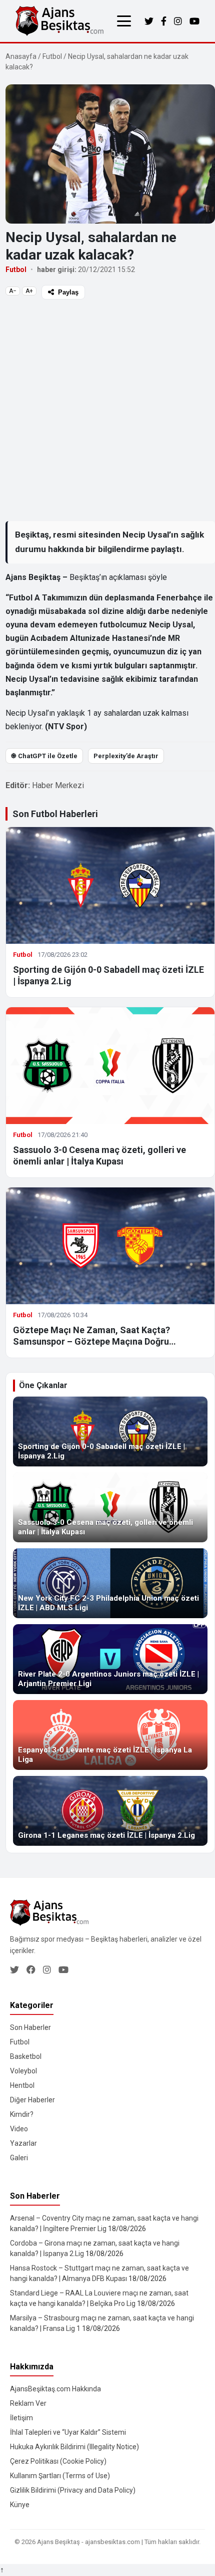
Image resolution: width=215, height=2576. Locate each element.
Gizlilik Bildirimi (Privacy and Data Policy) (73, 2490)
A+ (29, 291)
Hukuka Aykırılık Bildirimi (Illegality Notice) (74, 2447)
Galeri (19, 2158)
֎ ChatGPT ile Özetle (44, 756)
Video (19, 2129)
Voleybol (23, 2071)
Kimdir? (22, 2114)
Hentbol (22, 2085)
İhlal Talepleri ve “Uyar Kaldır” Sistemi (68, 2432)
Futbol (52, 56)
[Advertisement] (107, 410)
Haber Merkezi (58, 785)
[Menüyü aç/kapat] (124, 21)
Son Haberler (30, 2027)
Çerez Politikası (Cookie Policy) (58, 2461)
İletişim (21, 2418)
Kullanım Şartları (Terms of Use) (60, 2476)
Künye (20, 2505)
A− (13, 291)
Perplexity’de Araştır (126, 756)
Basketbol (26, 2056)
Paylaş (68, 292)
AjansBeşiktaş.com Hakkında (55, 2389)
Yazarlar (23, 2143)
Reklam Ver (28, 2403)
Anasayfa (21, 56)
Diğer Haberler (32, 2100)
